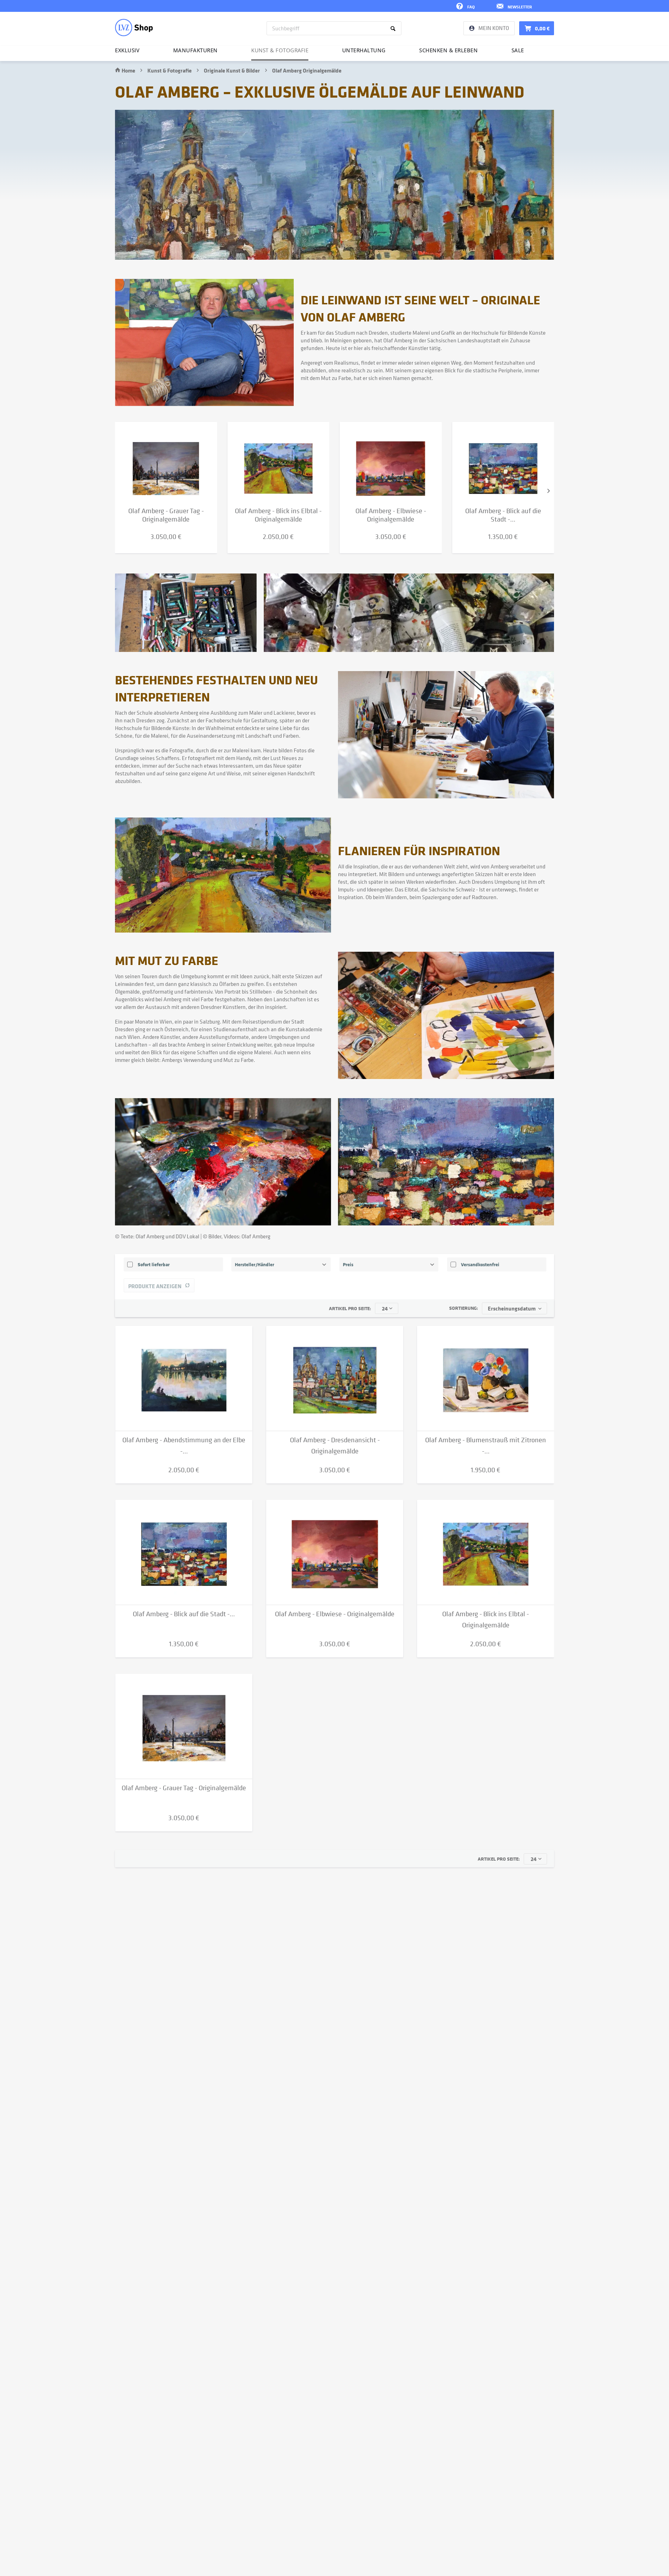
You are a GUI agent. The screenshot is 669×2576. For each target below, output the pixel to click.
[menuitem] (334, 28)
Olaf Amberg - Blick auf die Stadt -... (184, 1614)
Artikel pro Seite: (350, 1308)
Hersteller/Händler (255, 1264)
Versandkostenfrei (480, 1264)
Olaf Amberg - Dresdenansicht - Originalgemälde (335, 1446)
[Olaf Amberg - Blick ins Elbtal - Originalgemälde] (279, 464)
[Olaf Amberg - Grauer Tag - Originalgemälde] (166, 464)
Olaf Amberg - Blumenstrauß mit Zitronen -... (486, 1446)
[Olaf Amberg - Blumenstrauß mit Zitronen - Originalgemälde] (486, 1378)
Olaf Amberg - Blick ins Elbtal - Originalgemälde (486, 1620)
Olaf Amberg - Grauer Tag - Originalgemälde (184, 1788)
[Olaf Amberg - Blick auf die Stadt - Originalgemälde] (503, 464)
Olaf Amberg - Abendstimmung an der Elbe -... (184, 1446)
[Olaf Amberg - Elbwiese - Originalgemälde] (391, 464)
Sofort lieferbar (154, 1264)
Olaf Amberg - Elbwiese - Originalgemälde (335, 1614)
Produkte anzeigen (155, 1286)
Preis (348, 1264)
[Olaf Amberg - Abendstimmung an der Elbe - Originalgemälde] (184, 1378)
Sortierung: (464, 1308)
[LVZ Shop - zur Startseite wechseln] (134, 28)
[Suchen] (394, 28)
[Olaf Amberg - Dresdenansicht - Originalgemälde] (335, 1378)
